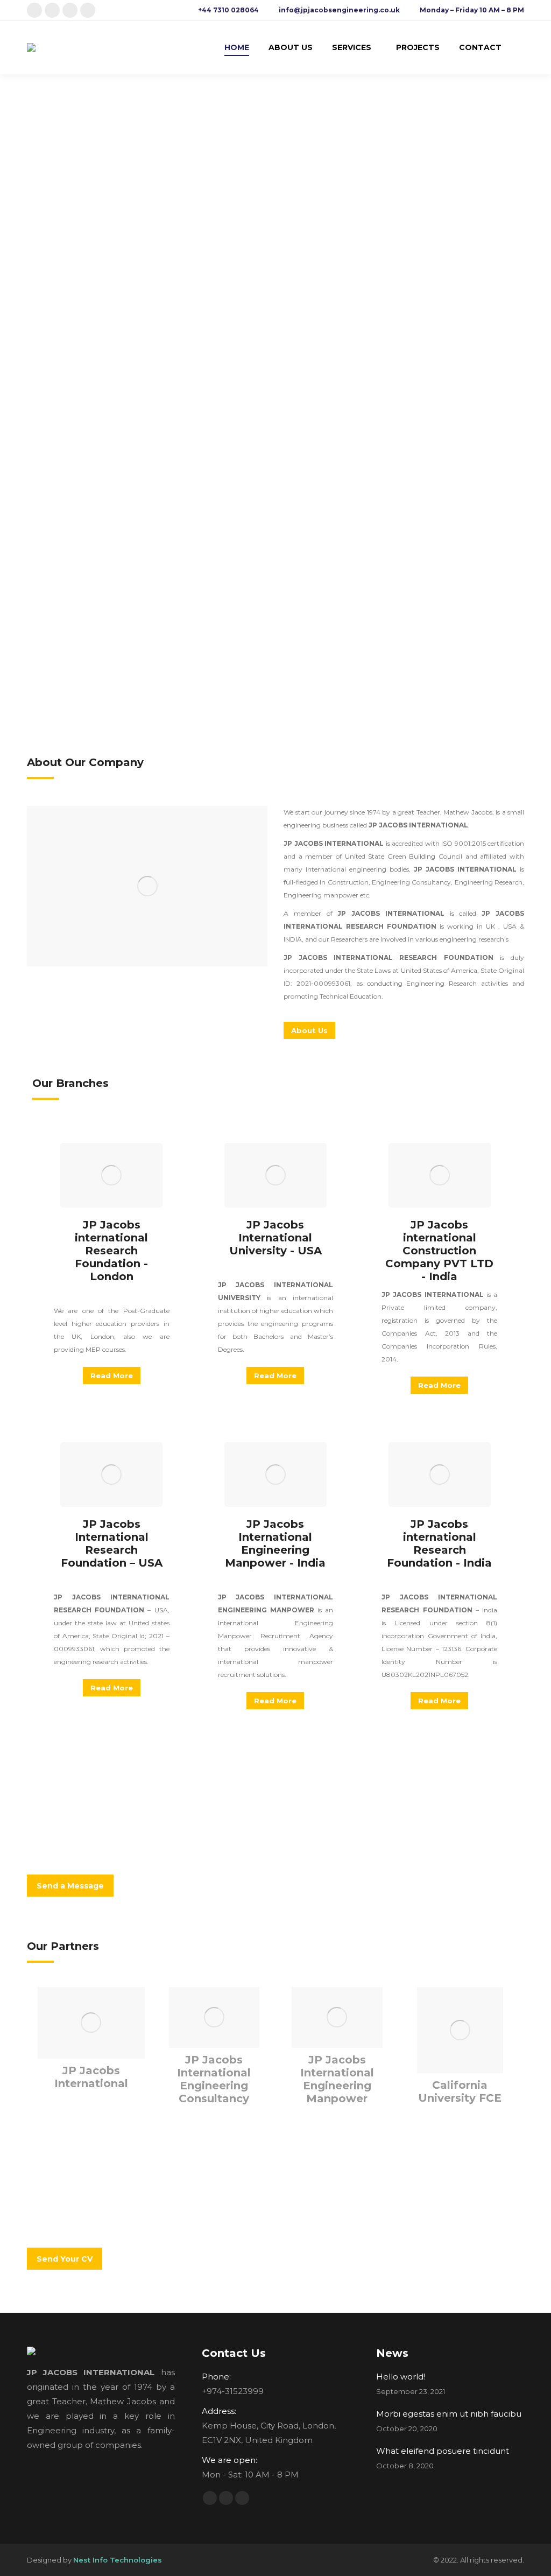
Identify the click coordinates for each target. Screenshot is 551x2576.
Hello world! (401, 2377)
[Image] (147, 886)
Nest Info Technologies (118, 2560)
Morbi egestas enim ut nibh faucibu (449, 2414)
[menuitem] (237, 47)
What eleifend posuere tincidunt (443, 2451)
